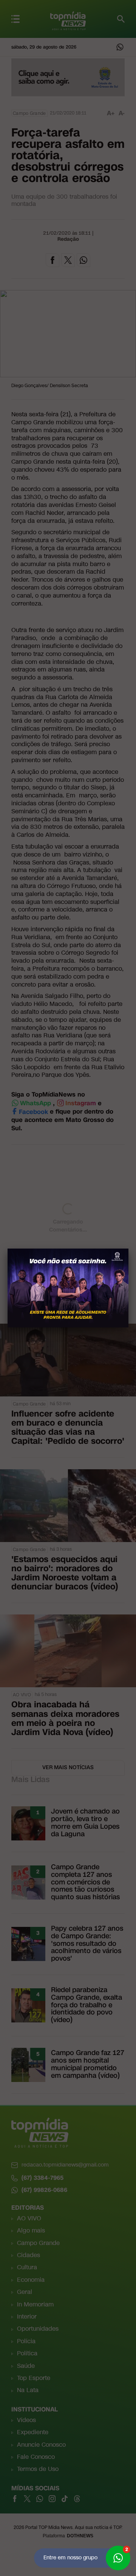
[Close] (128, 1249)
